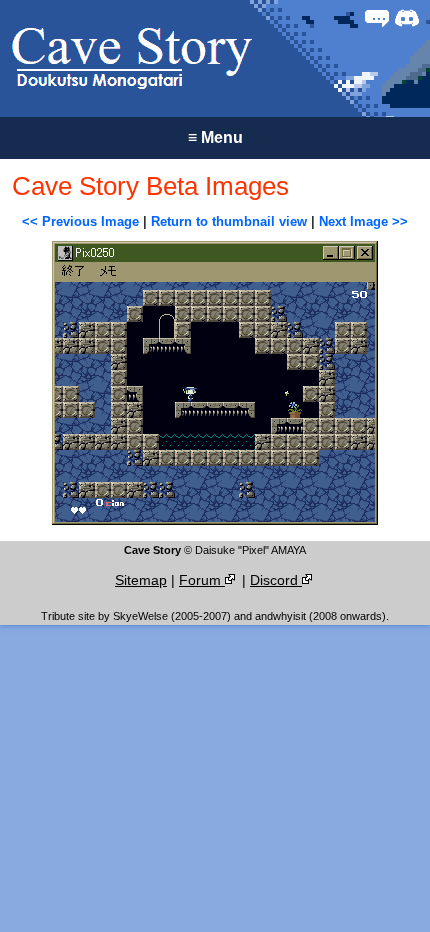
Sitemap (141, 580)
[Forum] (377, 18)
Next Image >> (363, 221)
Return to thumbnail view (229, 221)
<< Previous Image (80, 221)
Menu (215, 137)
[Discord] (407, 18)
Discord (276, 580)
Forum (202, 580)
